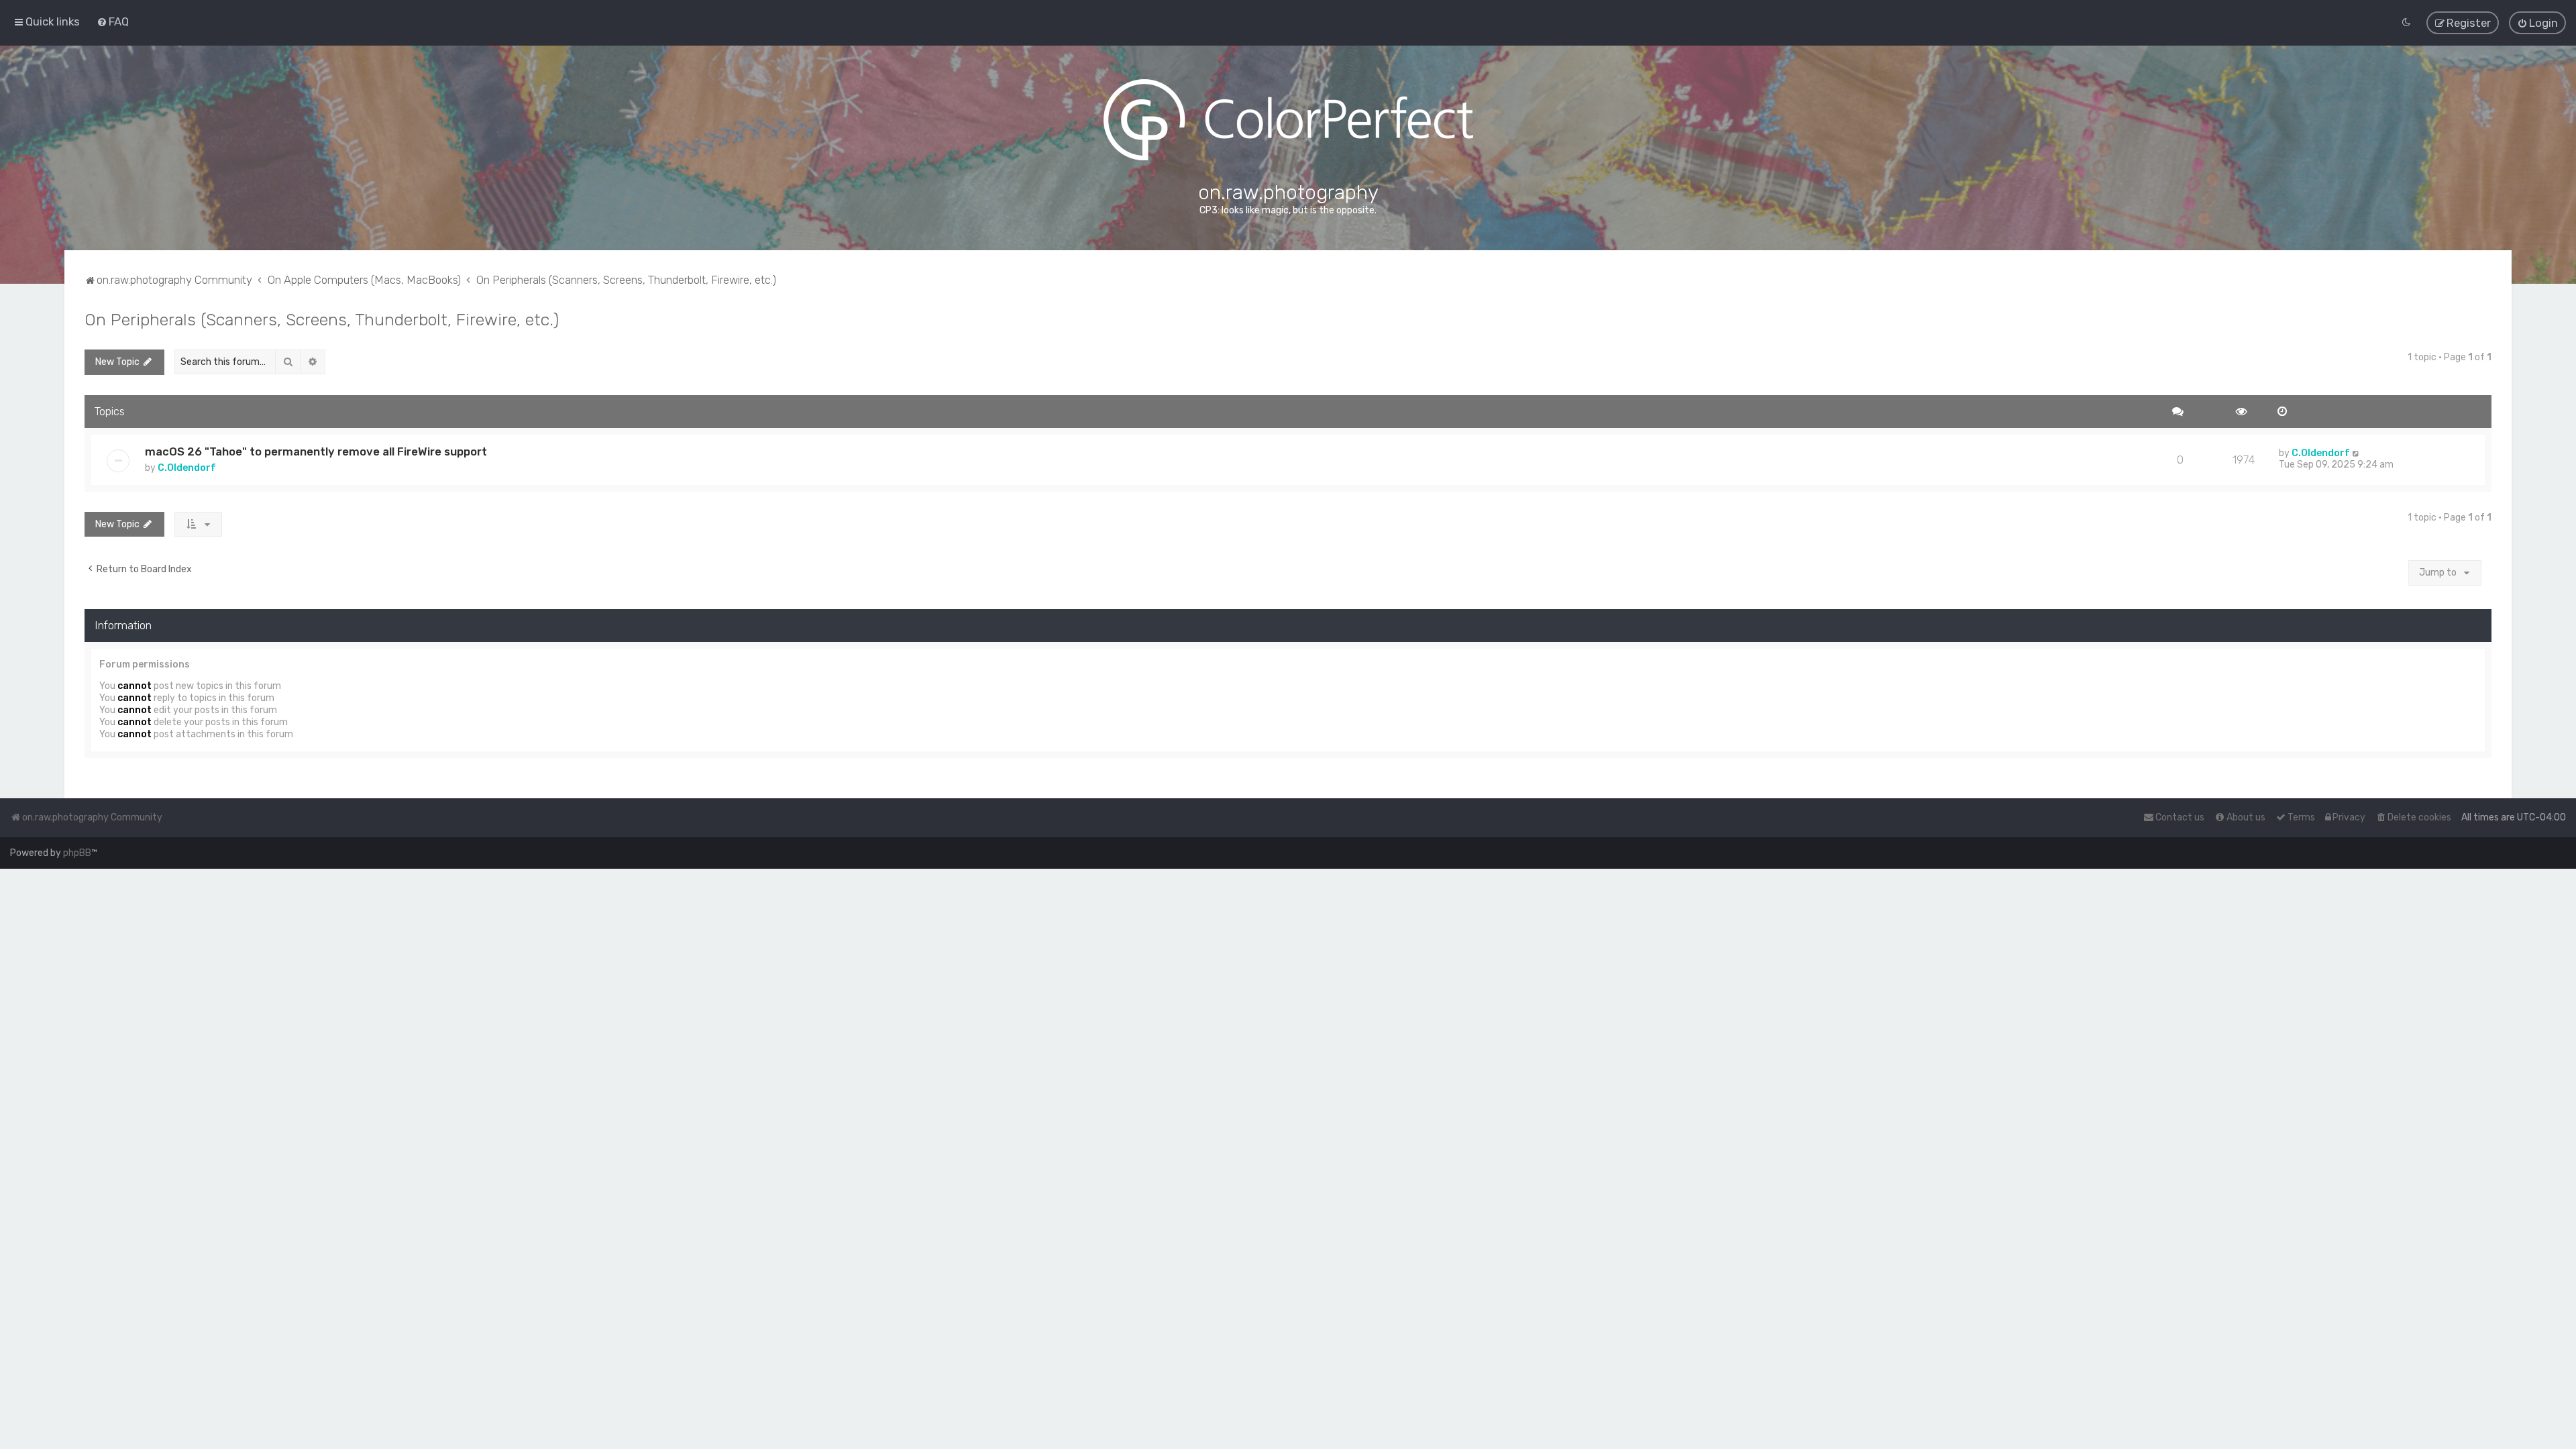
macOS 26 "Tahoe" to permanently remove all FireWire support (316, 451)
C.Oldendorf (187, 468)
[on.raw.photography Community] (1288, 120)
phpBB (77, 853)
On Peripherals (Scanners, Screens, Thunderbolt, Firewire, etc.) (322, 319)
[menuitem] (113, 21)
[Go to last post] (2356, 453)
